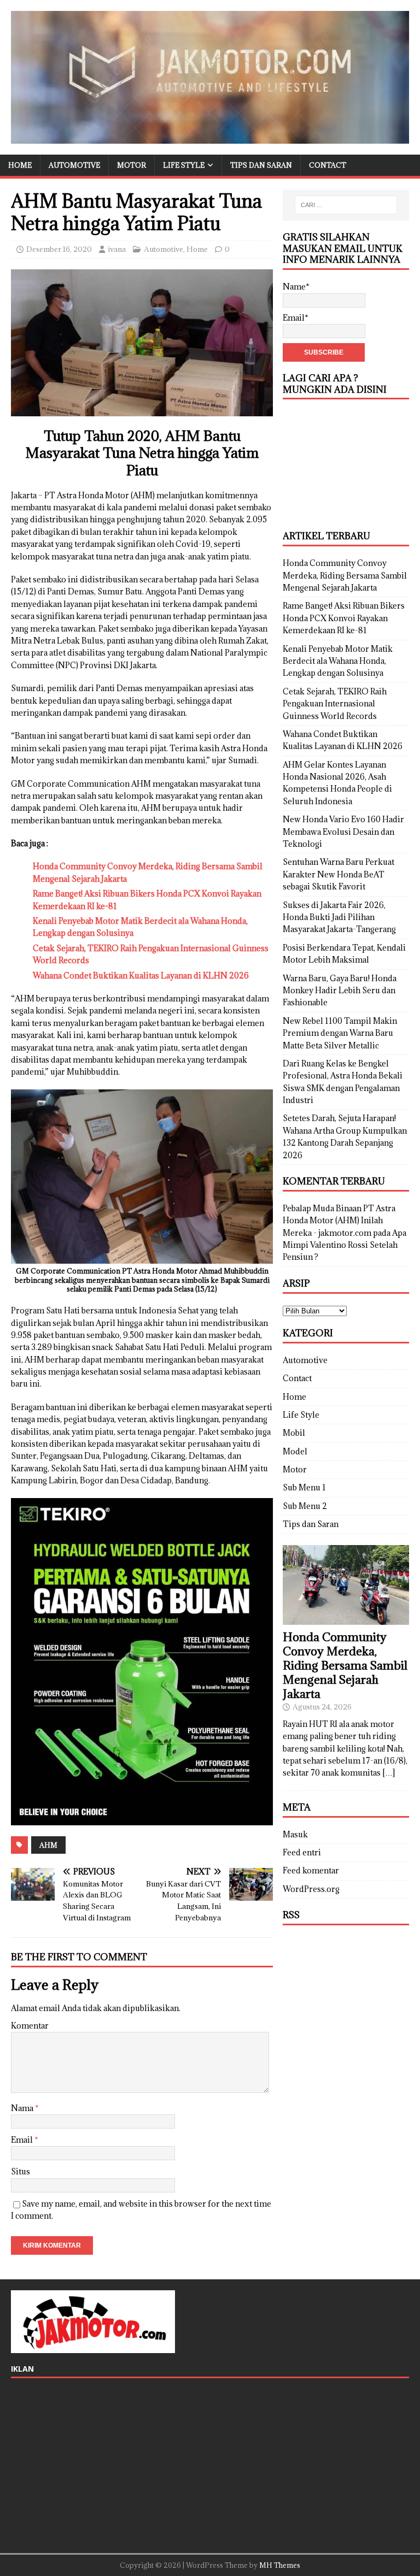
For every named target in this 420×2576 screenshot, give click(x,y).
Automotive (74, 165)
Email (23, 2140)
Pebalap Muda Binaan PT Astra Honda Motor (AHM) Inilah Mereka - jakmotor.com (339, 1221)
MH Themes (280, 2565)
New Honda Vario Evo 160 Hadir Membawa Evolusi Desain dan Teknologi (343, 832)
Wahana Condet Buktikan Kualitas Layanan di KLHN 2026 (141, 975)
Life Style (184, 165)
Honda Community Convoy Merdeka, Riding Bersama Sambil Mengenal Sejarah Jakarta (345, 575)
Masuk (295, 1834)
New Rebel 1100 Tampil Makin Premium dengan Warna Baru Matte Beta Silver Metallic (340, 1033)
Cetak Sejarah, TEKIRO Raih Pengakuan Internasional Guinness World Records (335, 704)
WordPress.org (311, 1889)
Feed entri (302, 1852)
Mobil (294, 1433)
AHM (48, 1845)
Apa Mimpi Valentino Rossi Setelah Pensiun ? (345, 1245)
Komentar (30, 2026)
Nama (23, 2108)
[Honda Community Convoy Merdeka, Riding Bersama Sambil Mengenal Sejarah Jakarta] (346, 1619)
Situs (21, 2171)
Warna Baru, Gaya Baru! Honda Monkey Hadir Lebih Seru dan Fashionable (340, 991)
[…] (389, 1773)
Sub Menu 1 (304, 1487)
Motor (132, 165)
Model (295, 1451)
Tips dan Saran (261, 165)
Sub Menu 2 (305, 1506)
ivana (117, 249)
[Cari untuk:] (346, 205)
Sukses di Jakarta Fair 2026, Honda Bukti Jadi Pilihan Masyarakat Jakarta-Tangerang (339, 917)
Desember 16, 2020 (59, 249)
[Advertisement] (346, 465)
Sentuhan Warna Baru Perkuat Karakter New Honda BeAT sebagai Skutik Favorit (339, 874)
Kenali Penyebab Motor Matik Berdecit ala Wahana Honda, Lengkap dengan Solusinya (338, 661)
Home (20, 165)
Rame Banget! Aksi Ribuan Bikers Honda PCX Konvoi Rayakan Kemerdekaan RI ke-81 (344, 618)
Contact (328, 165)
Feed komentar (311, 1870)
